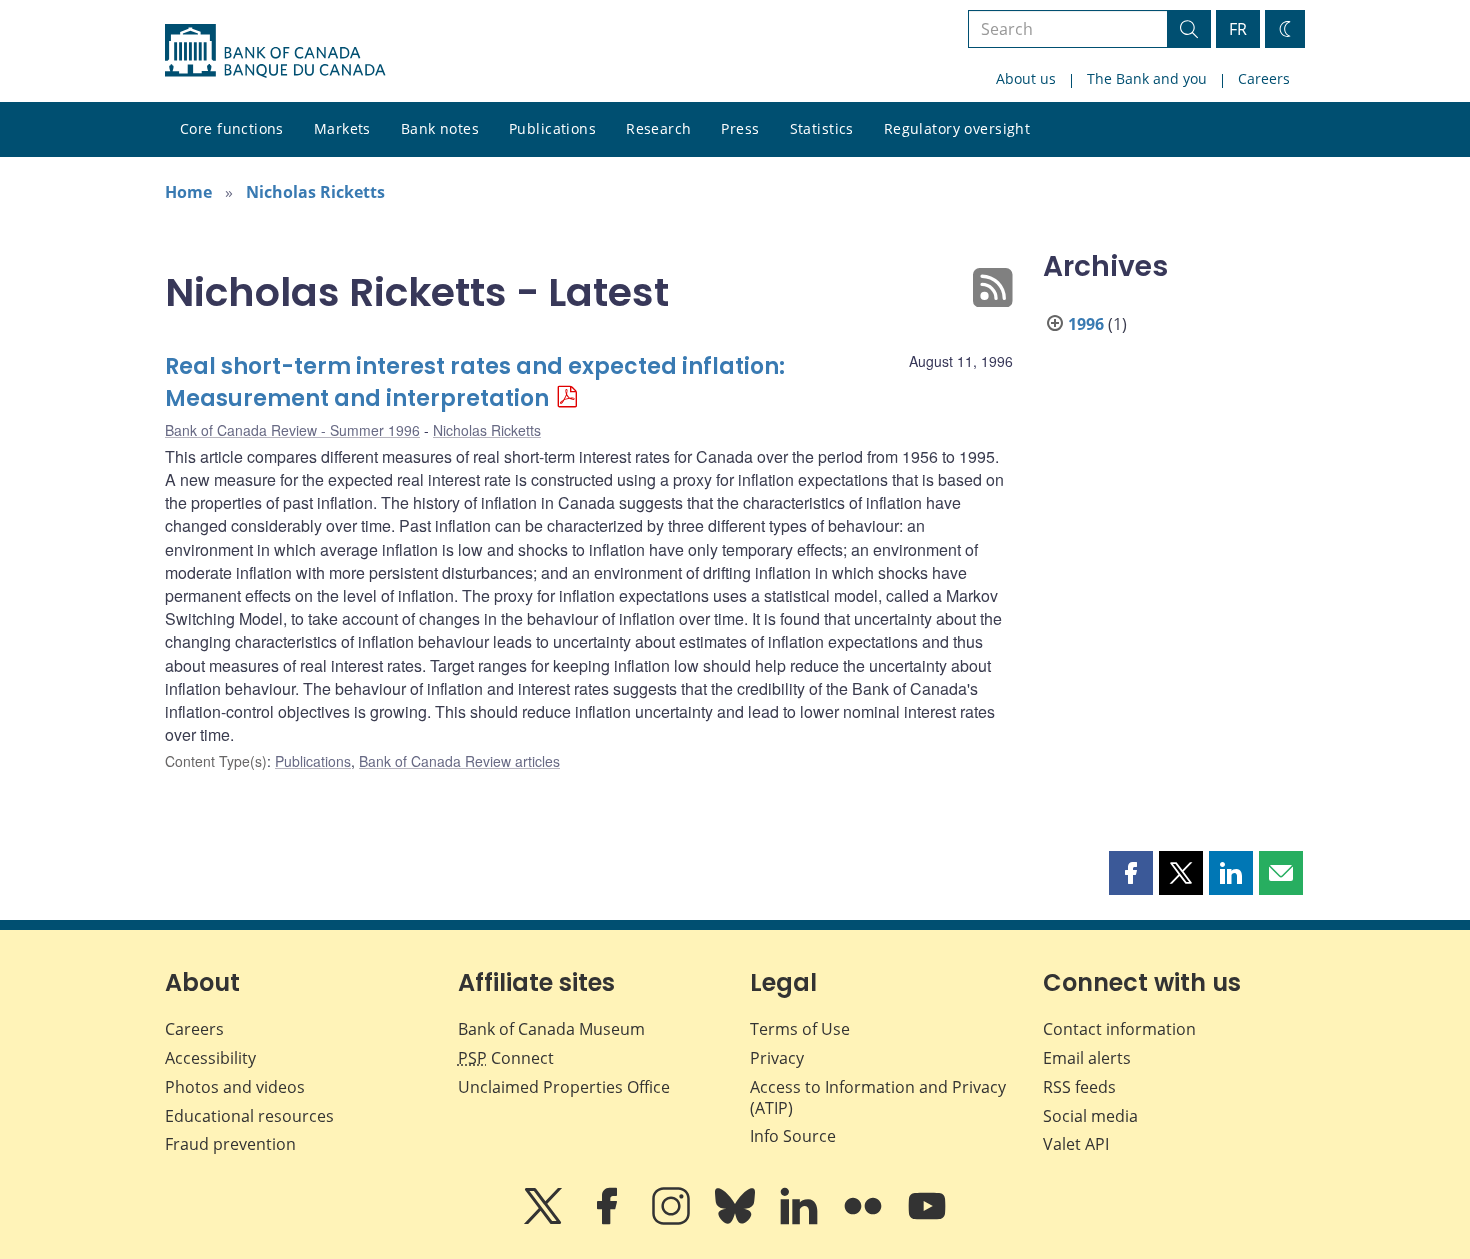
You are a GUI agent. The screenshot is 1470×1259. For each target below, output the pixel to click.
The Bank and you (1147, 78)
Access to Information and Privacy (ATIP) (878, 1097)
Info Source (793, 1136)
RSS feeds (1079, 1087)
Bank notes (440, 128)
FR (1238, 29)
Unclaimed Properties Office (564, 1087)
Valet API (1076, 1144)
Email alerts (1087, 1058)
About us (1026, 78)
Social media (1090, 1116)
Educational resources (249, 1116)
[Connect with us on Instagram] (673, 1220)
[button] (1131, 873)
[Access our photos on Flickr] (865, 1220)
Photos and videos (235, 1087)
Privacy (777, 1058)
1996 (1086, 324)
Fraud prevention (230, 1144)
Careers (1264, 78)
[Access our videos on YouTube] (927, 1220)
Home (188, 192)
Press (740, 128)
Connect (506, 1058)
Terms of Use (800, 1029)
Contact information (1119, 1029)
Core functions (232, 128)
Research (658, 128)
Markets (342, 128)
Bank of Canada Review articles (459, 761)
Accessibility (210, 1058)
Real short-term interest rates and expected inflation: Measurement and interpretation (475, 382)
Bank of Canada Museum (551, 1029)
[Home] (275, 51)
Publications (552, 128)
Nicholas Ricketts (315, 192)
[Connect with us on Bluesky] (737, 1220)
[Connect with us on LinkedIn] (801, 1220)
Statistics (822, 128)
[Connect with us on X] (545, 1220)
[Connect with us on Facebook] (609, 1220)
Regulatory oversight (957, 128)
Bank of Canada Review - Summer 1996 (292, 430)
